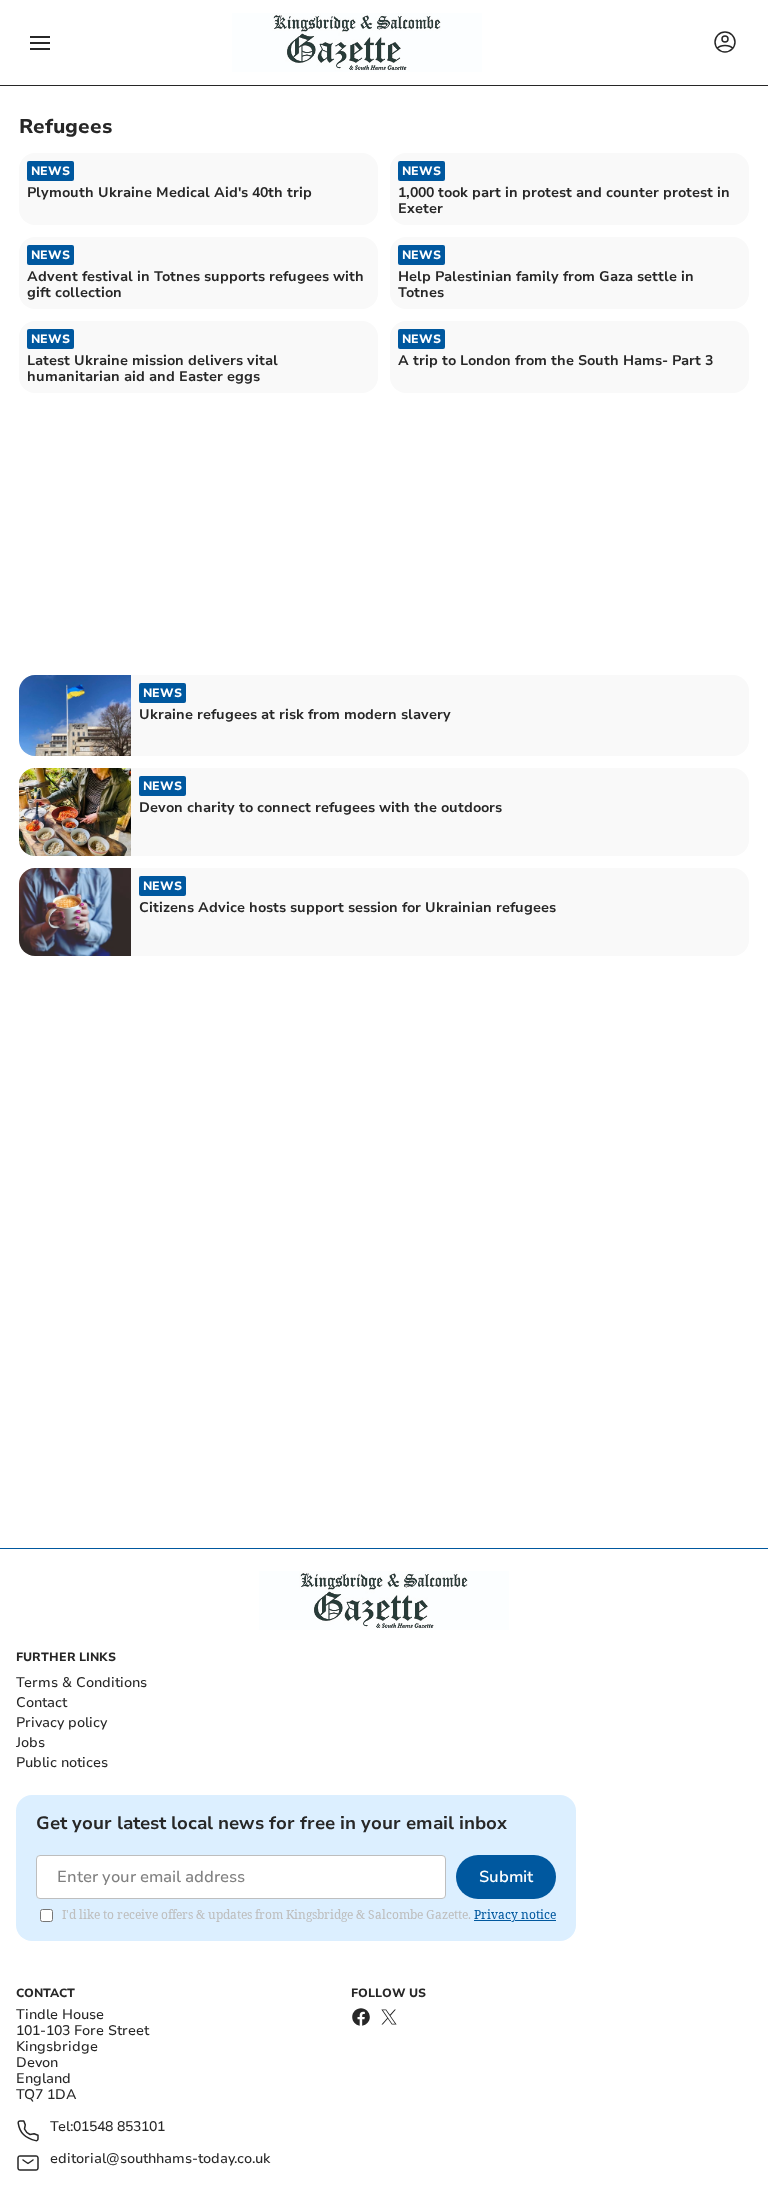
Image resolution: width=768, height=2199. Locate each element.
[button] (40, 43)
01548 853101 (119, 2127)
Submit (506, 1877)
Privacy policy (61, 1722)
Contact (41, 1702)
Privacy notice (515, 1914)
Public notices (62, 1762)
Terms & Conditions (81, 1682)
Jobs (30, 1742)
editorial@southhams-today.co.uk (160, 2159)
